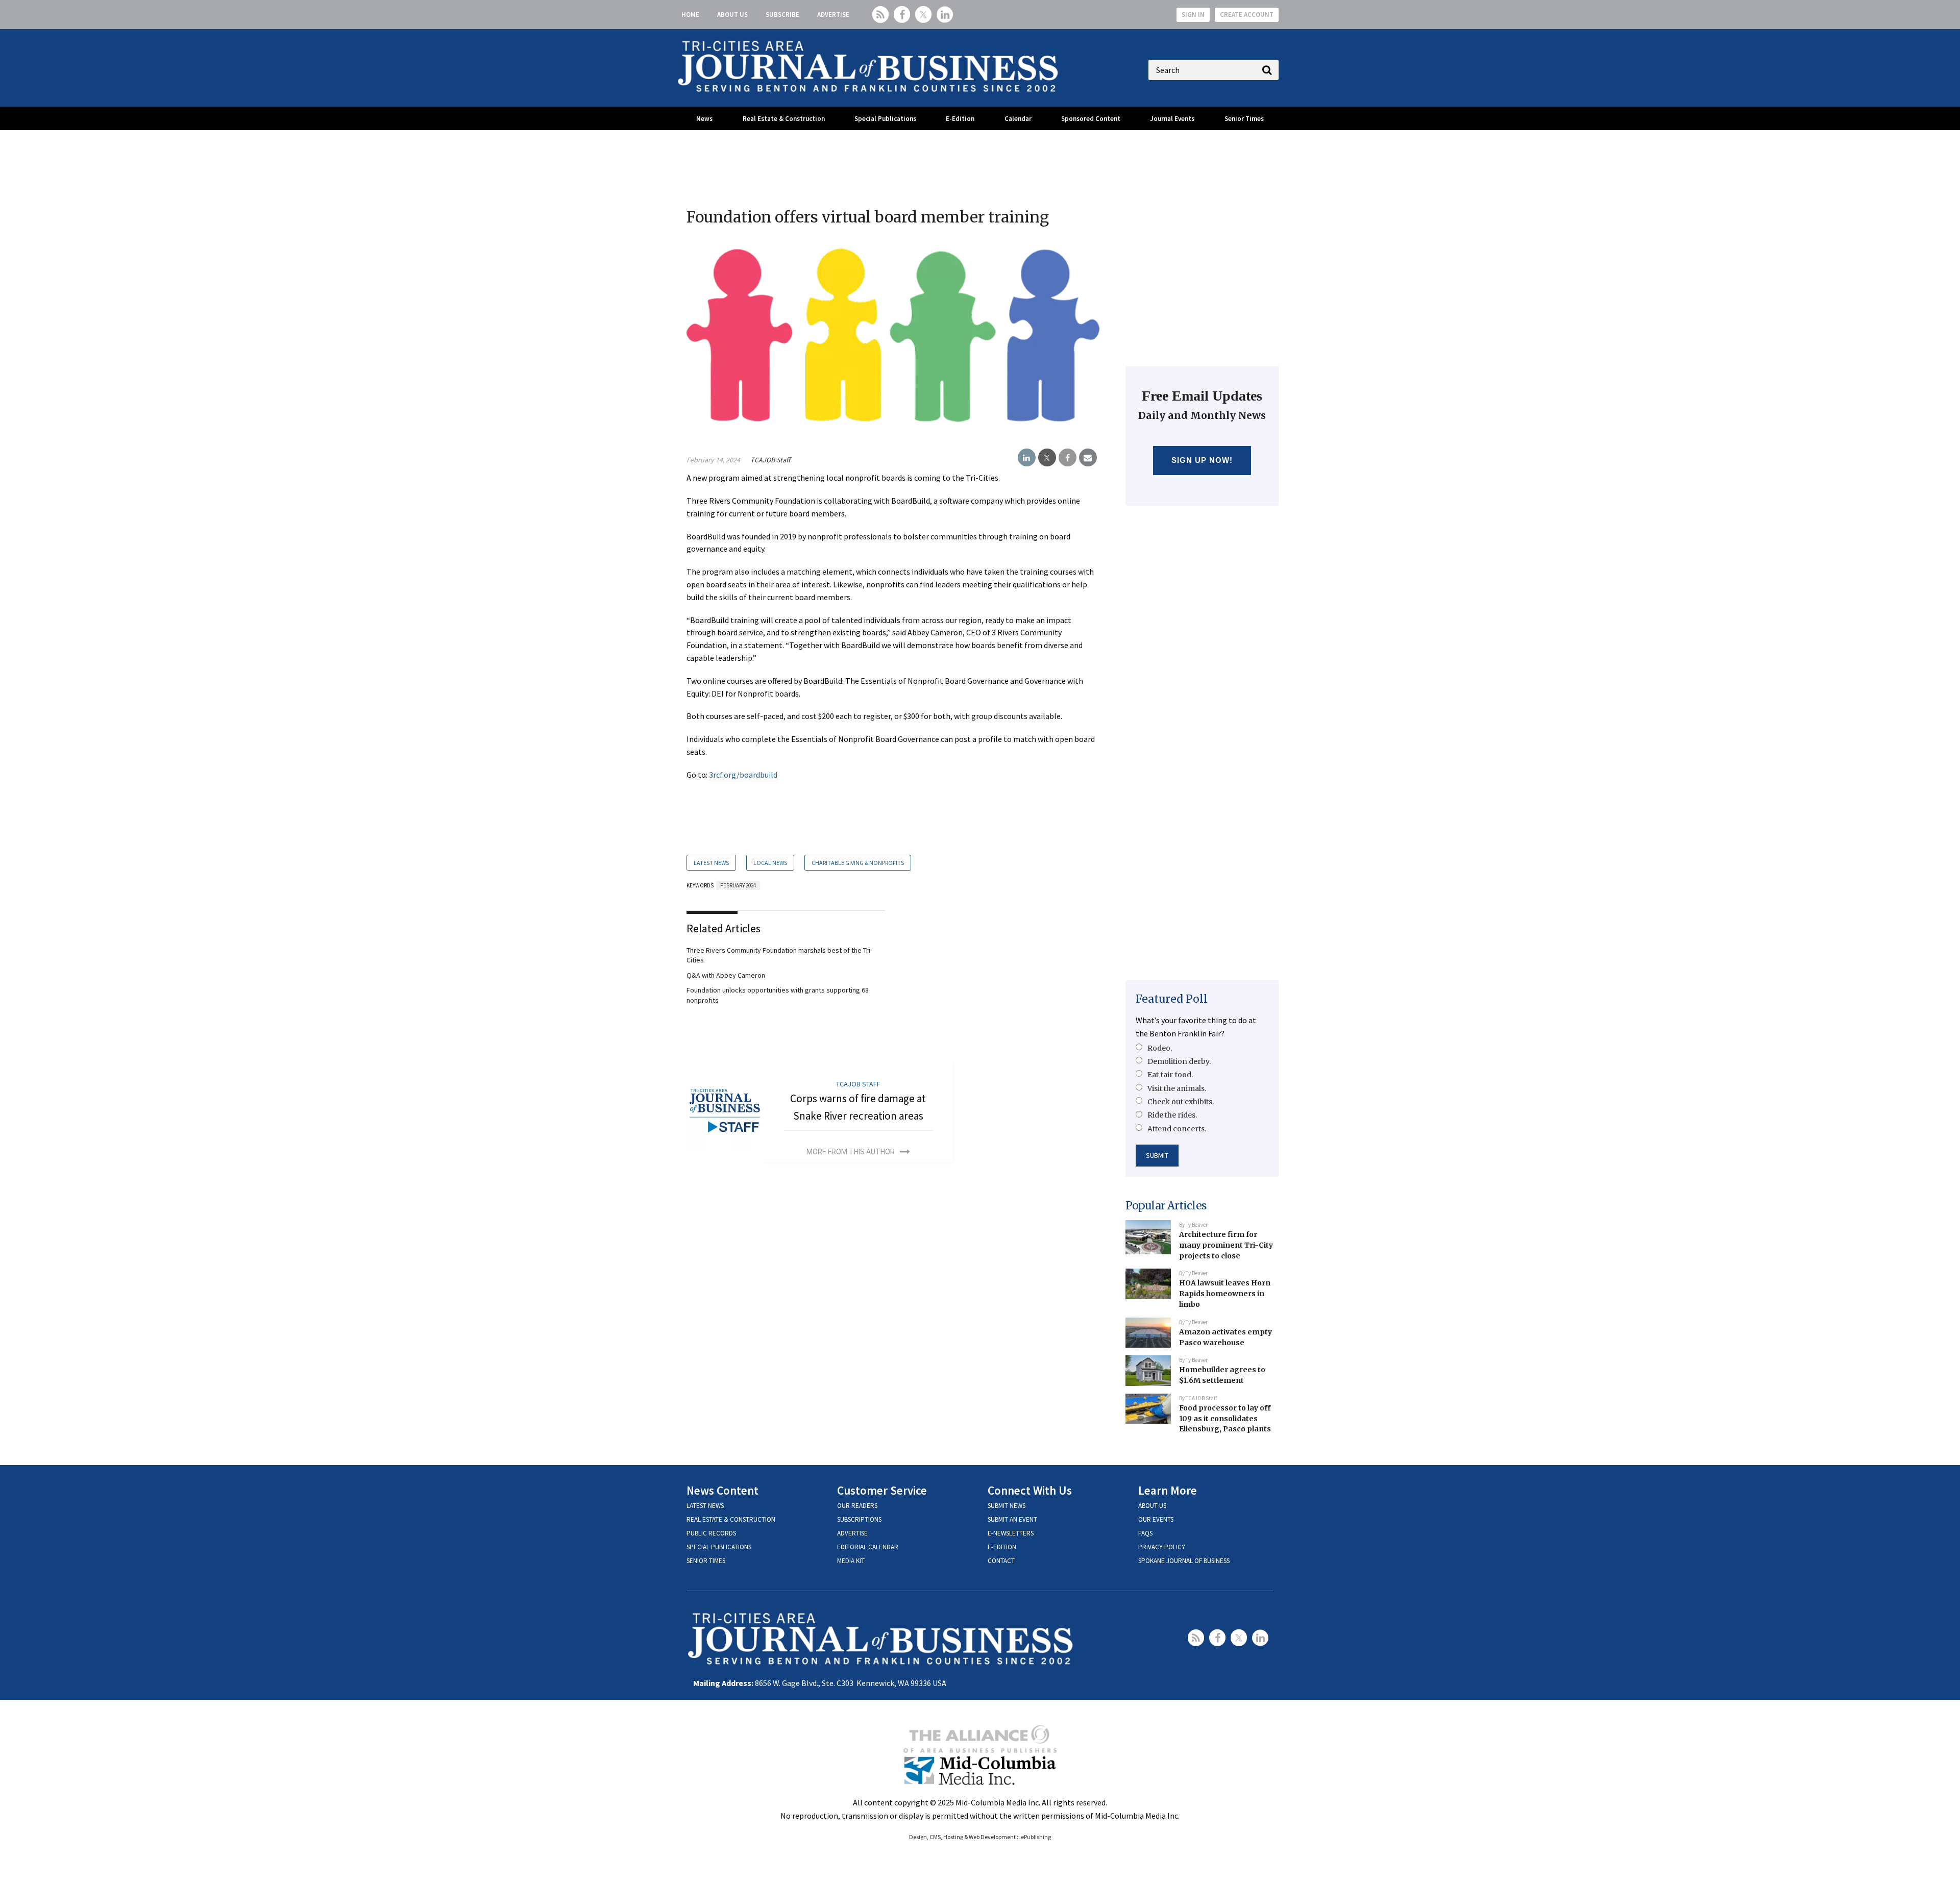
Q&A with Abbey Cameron (726, 975)
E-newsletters (1011, 1533)
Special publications (719, 1547)
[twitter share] (1047, 458)
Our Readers (857, 1506)
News (704, 119)
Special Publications (885, 119)
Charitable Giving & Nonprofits (858, 863)
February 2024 (738, 885)
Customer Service (882, 1490)
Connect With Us (1030, 1490)
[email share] (1088, 458)
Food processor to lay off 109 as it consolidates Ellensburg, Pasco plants (1225, 1418)
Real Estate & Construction (784, 119)
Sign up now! (1202, 460)
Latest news (705, 1506)
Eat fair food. (1170, 1075)
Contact (1001, 1561)
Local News (770, 863)
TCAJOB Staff (770, 460)
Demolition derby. (1179, 1061)
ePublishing (1036, 1837)
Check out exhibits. (1181, 1102)
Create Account (1247, 15)
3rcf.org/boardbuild (743, 775)
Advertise (833, 15)
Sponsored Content (1091, 119)
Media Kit (851, 1561)
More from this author (851, 1152)
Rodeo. (1160, 1048)
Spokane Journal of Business (1184, 1561)
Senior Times (1244, 119)
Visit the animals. (1177, 1088)
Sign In (1193, 15)
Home (690, 15)
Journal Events (1172, 119)
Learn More (1168, 1490)
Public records (711, 1533)
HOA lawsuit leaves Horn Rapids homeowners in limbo (1225, 1293)
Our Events (1156, 1519)
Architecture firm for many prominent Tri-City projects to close (1226, 1245)
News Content (722, 1490)
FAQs (1145, 1533)
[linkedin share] (1027, 458)
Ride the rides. (1172, 1115)
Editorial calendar (868, 1547)
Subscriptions (859, 1519)
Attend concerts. (1177, 1129)
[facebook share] (1068, 458)
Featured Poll (1172, 999)
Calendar (1018, 119)
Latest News (711, 863)
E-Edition (960, 119)
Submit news (1007, 1506)
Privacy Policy (1162, 1547)
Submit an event (1012, 1519)
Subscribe (782, 15)
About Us (732, 15)
